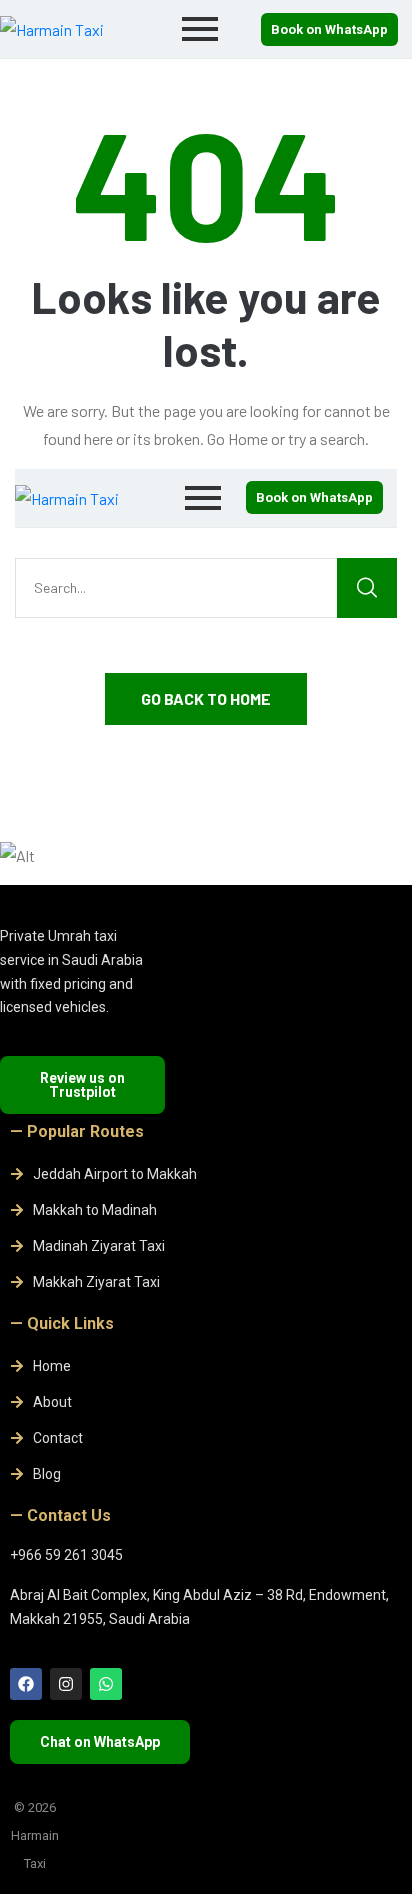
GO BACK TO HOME (206, 698)
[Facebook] (26, 1684)
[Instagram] (66, 1684)
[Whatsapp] (106, 1684)
